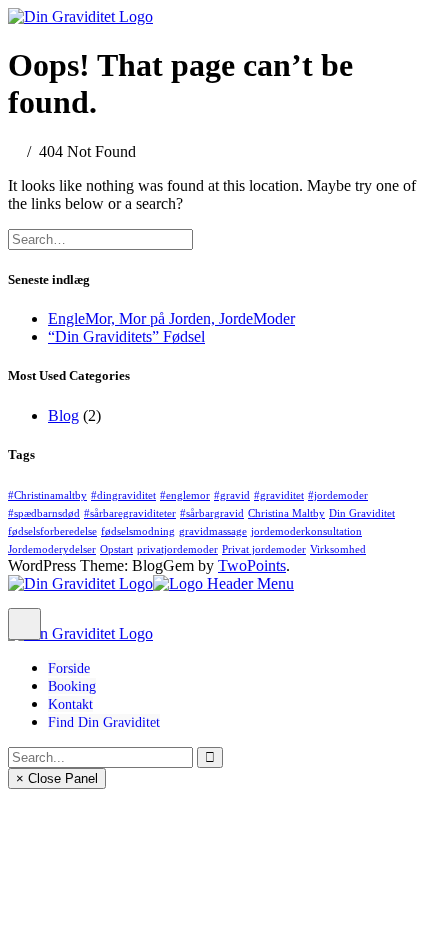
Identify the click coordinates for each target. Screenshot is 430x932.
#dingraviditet (123, 495)
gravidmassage (213, 531)
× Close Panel (57, 778)
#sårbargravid (212, 513)
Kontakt (70, 704)
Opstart (116, 549)
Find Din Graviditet (104, 722)
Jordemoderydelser (52, 549)
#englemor (185, 495)
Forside (69, 668)
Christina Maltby (286, 513)
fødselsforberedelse (52, 531)
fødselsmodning (138, 531)
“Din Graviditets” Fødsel (126, 336)
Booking (72, 686)
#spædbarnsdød (44, 513)
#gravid (232, 495)
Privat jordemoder (264, 549)
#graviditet (279, 495)
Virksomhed (338, 549)
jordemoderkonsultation (306, 531)
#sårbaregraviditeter (130, 513)
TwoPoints (252, 565)
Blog (63, 415)
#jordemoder (338, 495)
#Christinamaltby (47, 495)
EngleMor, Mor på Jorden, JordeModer (171, 318)
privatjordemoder (177, 549)
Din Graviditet (362, 513)
